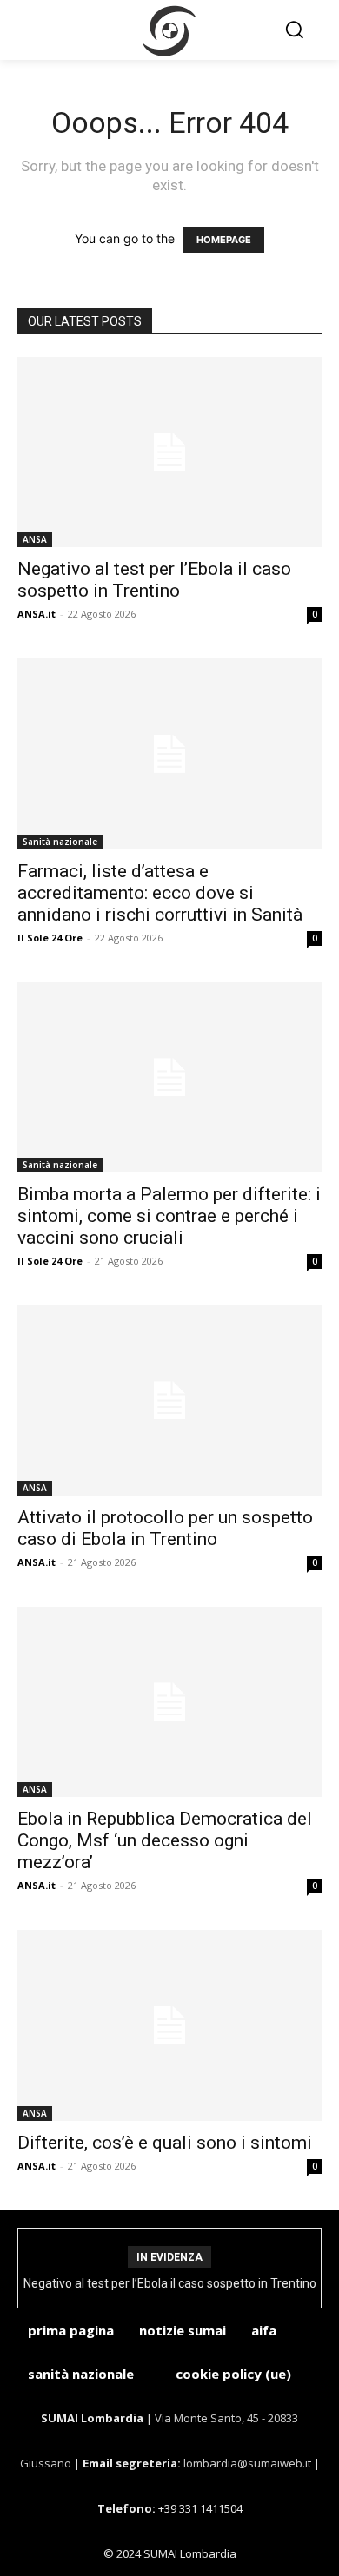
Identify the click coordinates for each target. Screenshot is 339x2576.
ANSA (35, 539)
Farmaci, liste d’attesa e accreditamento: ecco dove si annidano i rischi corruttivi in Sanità (160, 893)
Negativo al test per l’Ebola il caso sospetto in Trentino (154, 580)
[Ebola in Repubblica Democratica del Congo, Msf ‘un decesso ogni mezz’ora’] (169, 1702)
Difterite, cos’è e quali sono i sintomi (165, 2143)
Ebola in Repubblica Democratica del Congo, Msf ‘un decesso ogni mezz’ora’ (165, 1840)
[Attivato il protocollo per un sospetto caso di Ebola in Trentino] (169, 1400)
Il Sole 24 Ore (50, 938)
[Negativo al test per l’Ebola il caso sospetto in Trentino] (169, 452)
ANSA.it (37, 614)
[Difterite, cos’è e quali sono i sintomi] (169, 2025)
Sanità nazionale (60, 842)
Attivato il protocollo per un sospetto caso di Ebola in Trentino (165, 1528)
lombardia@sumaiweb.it (249, 2463)
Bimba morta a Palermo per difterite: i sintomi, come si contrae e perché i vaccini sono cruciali (169, 1216)
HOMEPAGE (224, 240)
